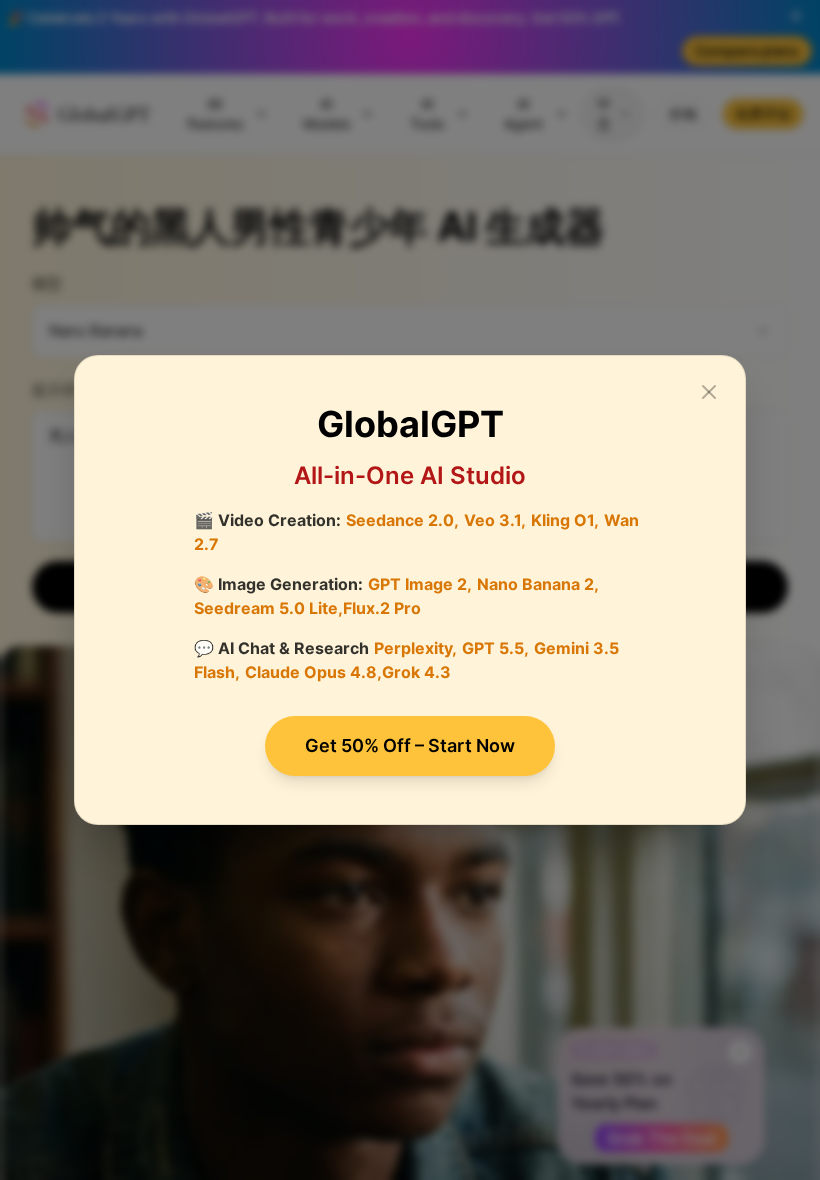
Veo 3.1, (495, 520)
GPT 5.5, (495, 648)
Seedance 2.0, (402, 520)
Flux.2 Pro (382, 608)
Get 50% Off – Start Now (410, 745)
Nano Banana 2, (538, 584)
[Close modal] (709, 392)
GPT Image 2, (420, 584)
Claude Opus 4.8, (313, 672)
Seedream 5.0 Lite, (268, 608)
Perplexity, (415, 648)
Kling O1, (565, 520)
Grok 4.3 (416, 672)
